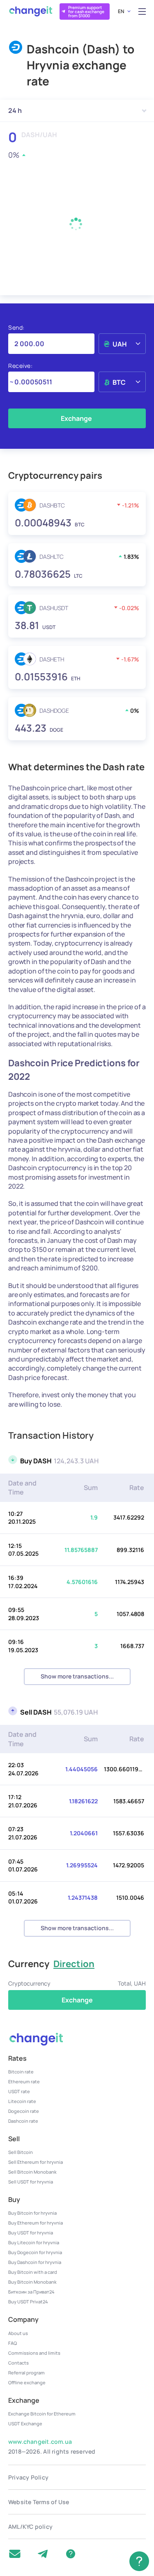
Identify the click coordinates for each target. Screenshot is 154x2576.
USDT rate (19, 2091)
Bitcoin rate (21, 2072)
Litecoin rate (22, 2101)
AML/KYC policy (30, 2527)
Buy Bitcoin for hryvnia (32, 2213)
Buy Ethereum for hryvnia (36, 2223)
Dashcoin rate (23, 2121)
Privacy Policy (28, 2477)
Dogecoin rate (24, 2111)
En (121, 11)
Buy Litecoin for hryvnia (34, 2242)
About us (18, 2333)
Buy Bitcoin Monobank (32, 2282)
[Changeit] (30, 11)
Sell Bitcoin (21, 2152)
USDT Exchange (25, 2423)
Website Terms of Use (39, 2502)
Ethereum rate (24, 2081)
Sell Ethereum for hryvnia (36, 2162)
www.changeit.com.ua (40, 2442)
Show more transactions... (77, 1676)
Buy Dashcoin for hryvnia (35, 2262)
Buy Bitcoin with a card (33, 2272)
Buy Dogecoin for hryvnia (35, 2252)
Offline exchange (27, 2382)
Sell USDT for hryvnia (31, 2182)
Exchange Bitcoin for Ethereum (42, 2414)
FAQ (13, 2343)
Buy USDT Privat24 (28, 2302)
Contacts (18, 2363)
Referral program (26, 2373)
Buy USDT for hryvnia (31, 2233)
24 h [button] (15, 110)
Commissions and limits (34, 2353)
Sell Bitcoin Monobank (32, 2172)
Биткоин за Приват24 (31, 2292)
